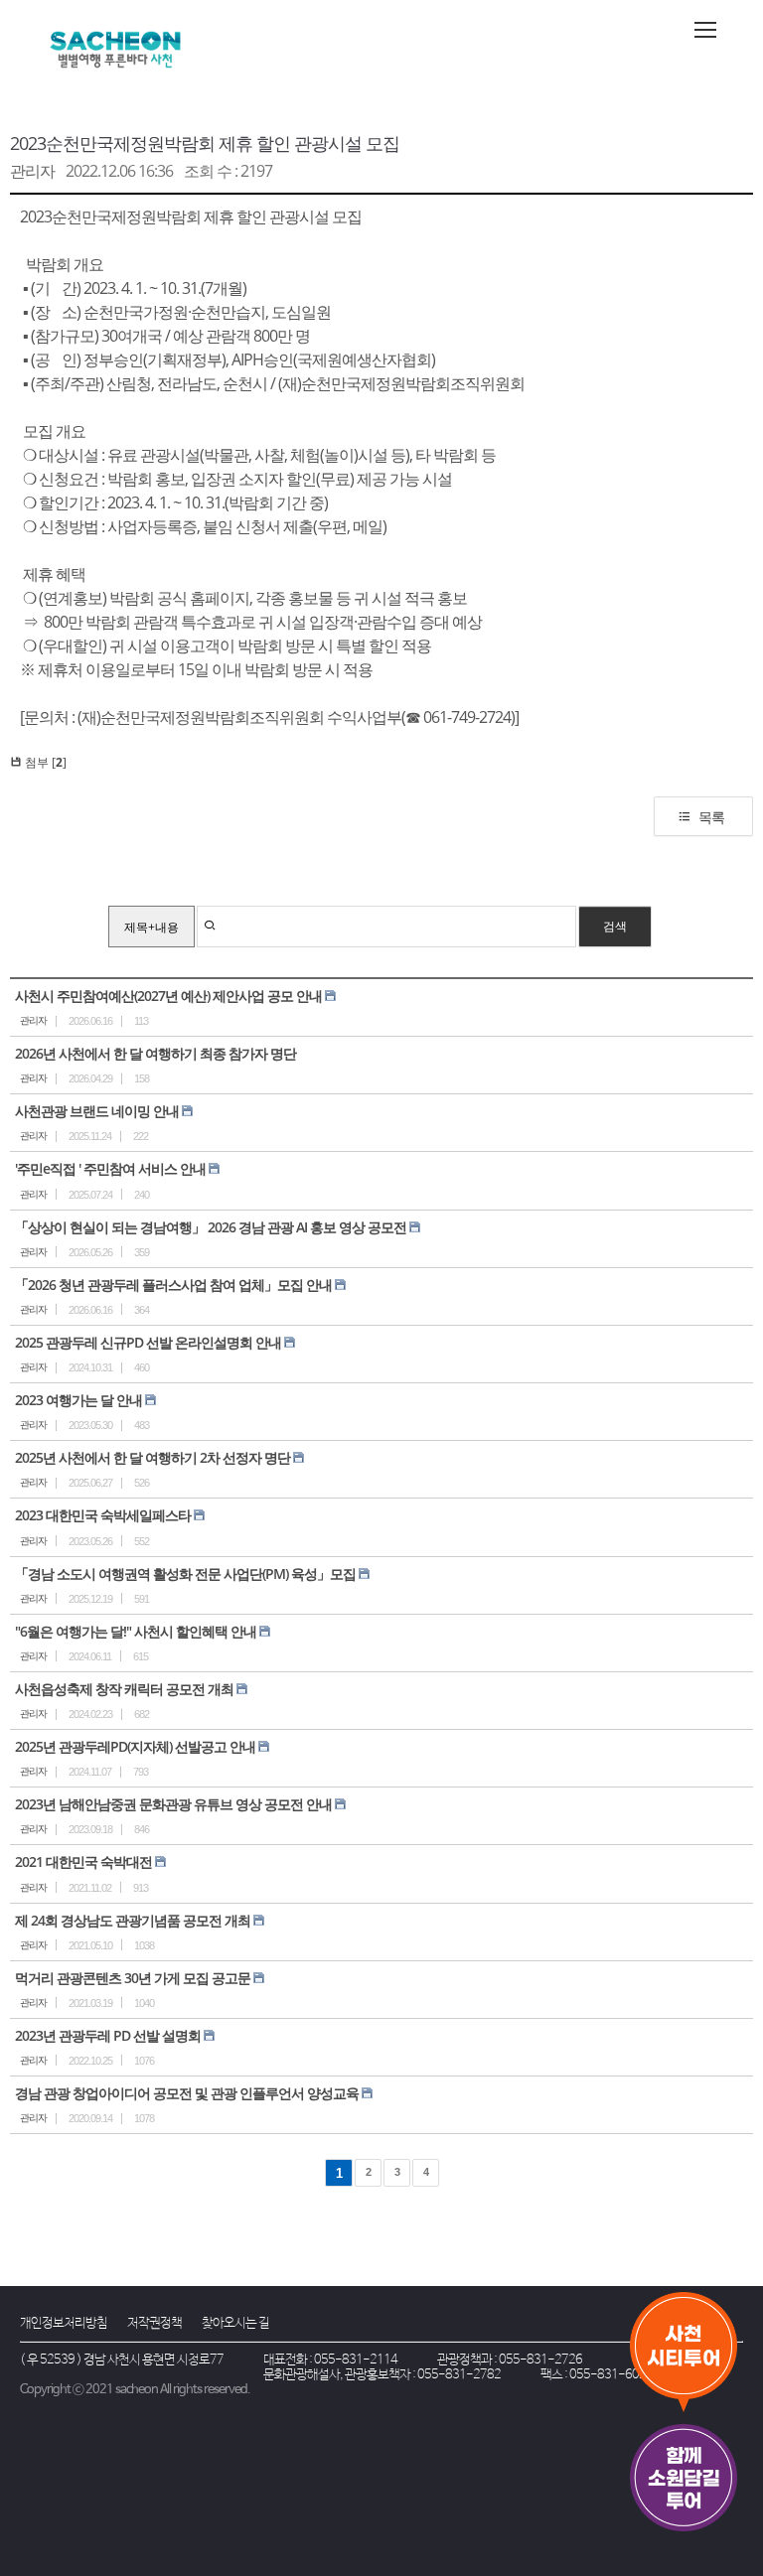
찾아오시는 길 (235, 2323)
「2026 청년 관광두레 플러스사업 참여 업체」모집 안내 (173, 1285)
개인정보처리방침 (64, 2323)
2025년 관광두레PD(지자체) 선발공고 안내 (135, 1746)
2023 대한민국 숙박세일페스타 (103, 1515)
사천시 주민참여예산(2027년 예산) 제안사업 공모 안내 (168, 996)
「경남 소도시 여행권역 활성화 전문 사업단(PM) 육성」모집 (185, 1574)
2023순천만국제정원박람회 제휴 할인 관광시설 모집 (205, 143)
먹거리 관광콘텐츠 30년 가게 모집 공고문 (133, 1978)
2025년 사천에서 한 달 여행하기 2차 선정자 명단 (153, 1457)
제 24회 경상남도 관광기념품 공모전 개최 (133, 1920)
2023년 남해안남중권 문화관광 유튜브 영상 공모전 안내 (173, 1804)
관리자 (32, 171)
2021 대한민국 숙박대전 (83, 1861)
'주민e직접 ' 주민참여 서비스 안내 (110, 1168)
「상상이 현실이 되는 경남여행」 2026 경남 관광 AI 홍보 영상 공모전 (211, 1227)
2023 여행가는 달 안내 (78, 1400)
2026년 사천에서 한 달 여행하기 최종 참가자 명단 (155, 1053)
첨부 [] (44, 762)
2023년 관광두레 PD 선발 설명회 (108, 2035)
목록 (711, 817)
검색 (615, 926)
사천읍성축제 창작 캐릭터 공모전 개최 (124, 1689)
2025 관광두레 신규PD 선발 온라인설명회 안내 (148, 1342)
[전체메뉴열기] (705, 30)
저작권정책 (154, 2323)
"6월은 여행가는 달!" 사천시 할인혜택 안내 (136, 1631)
